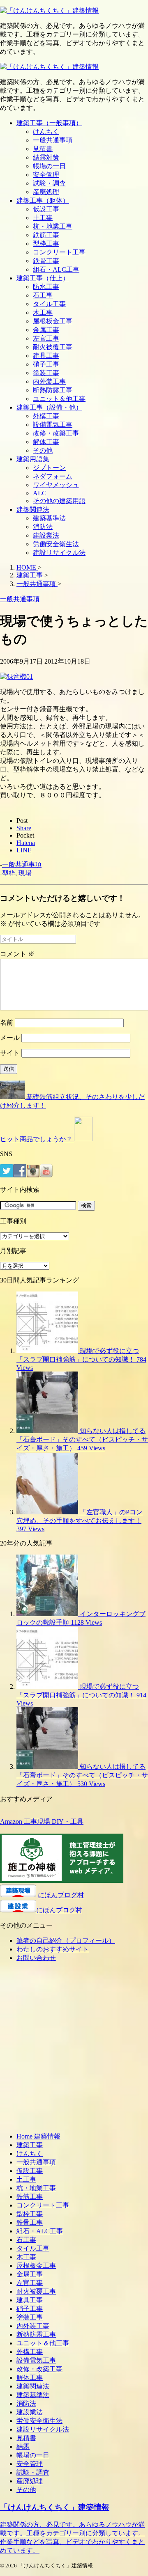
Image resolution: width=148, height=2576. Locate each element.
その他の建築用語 (59, 501)
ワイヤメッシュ (56, 485)
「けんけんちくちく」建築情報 (55, 2507)
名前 (7, 1022)
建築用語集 (33, 459)
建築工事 (30, 2145)
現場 (25, 873)
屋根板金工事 (53, 321)
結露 (23, 2447)
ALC (40, 493)
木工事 (43, 313)
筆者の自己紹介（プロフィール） (66, 1941)
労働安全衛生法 (56, 544)
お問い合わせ (36, 1958)
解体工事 (46, 442)
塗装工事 (46, 373)
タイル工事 (49, 304)
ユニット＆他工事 (59, 399)
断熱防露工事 (53, 390)
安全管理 (46, 175)
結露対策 (46, 157)
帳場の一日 (49, 166)
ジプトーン (49, 468)
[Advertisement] (74, 2050)
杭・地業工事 (53, 226)
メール (10, 1038)
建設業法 (46, 535)
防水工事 (46, 287)
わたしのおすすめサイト (53, 1949)
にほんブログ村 (61, 1895)
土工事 (43, 218)
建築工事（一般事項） (49, 123)
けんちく (46, 132)
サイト (10, 1053)
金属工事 (46, 330)
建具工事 (46, 356)
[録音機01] (16, 677)
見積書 (43, 149)
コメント (17, 954)
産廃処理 (46, 192)
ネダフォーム (53, 476)
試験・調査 (49, 183)
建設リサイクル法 (59, 553)
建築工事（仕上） (43, 278)
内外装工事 (49, 381)
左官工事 (46, 338)
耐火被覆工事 (53, 347)
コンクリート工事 (59, 252)
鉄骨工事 (46, 261)
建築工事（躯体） (43, 200)
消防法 (43, 527)
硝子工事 (46, 364)
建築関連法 (33, 509)
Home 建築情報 (38, 2136)
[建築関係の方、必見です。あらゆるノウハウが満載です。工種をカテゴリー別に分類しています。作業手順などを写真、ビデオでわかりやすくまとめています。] (49, 10)
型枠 (9, 873)
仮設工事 (46, 209)
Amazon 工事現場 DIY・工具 (42, 1822)
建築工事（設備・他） (49, 407)
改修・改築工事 (56, 433)
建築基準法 (49, 518)
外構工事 (46, 416)
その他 (43, 450)
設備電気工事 (53, 425)
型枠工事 (46, 244)
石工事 (43, 295)
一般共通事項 (53, 140)
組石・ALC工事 (56, 269)
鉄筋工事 (46, 235)
